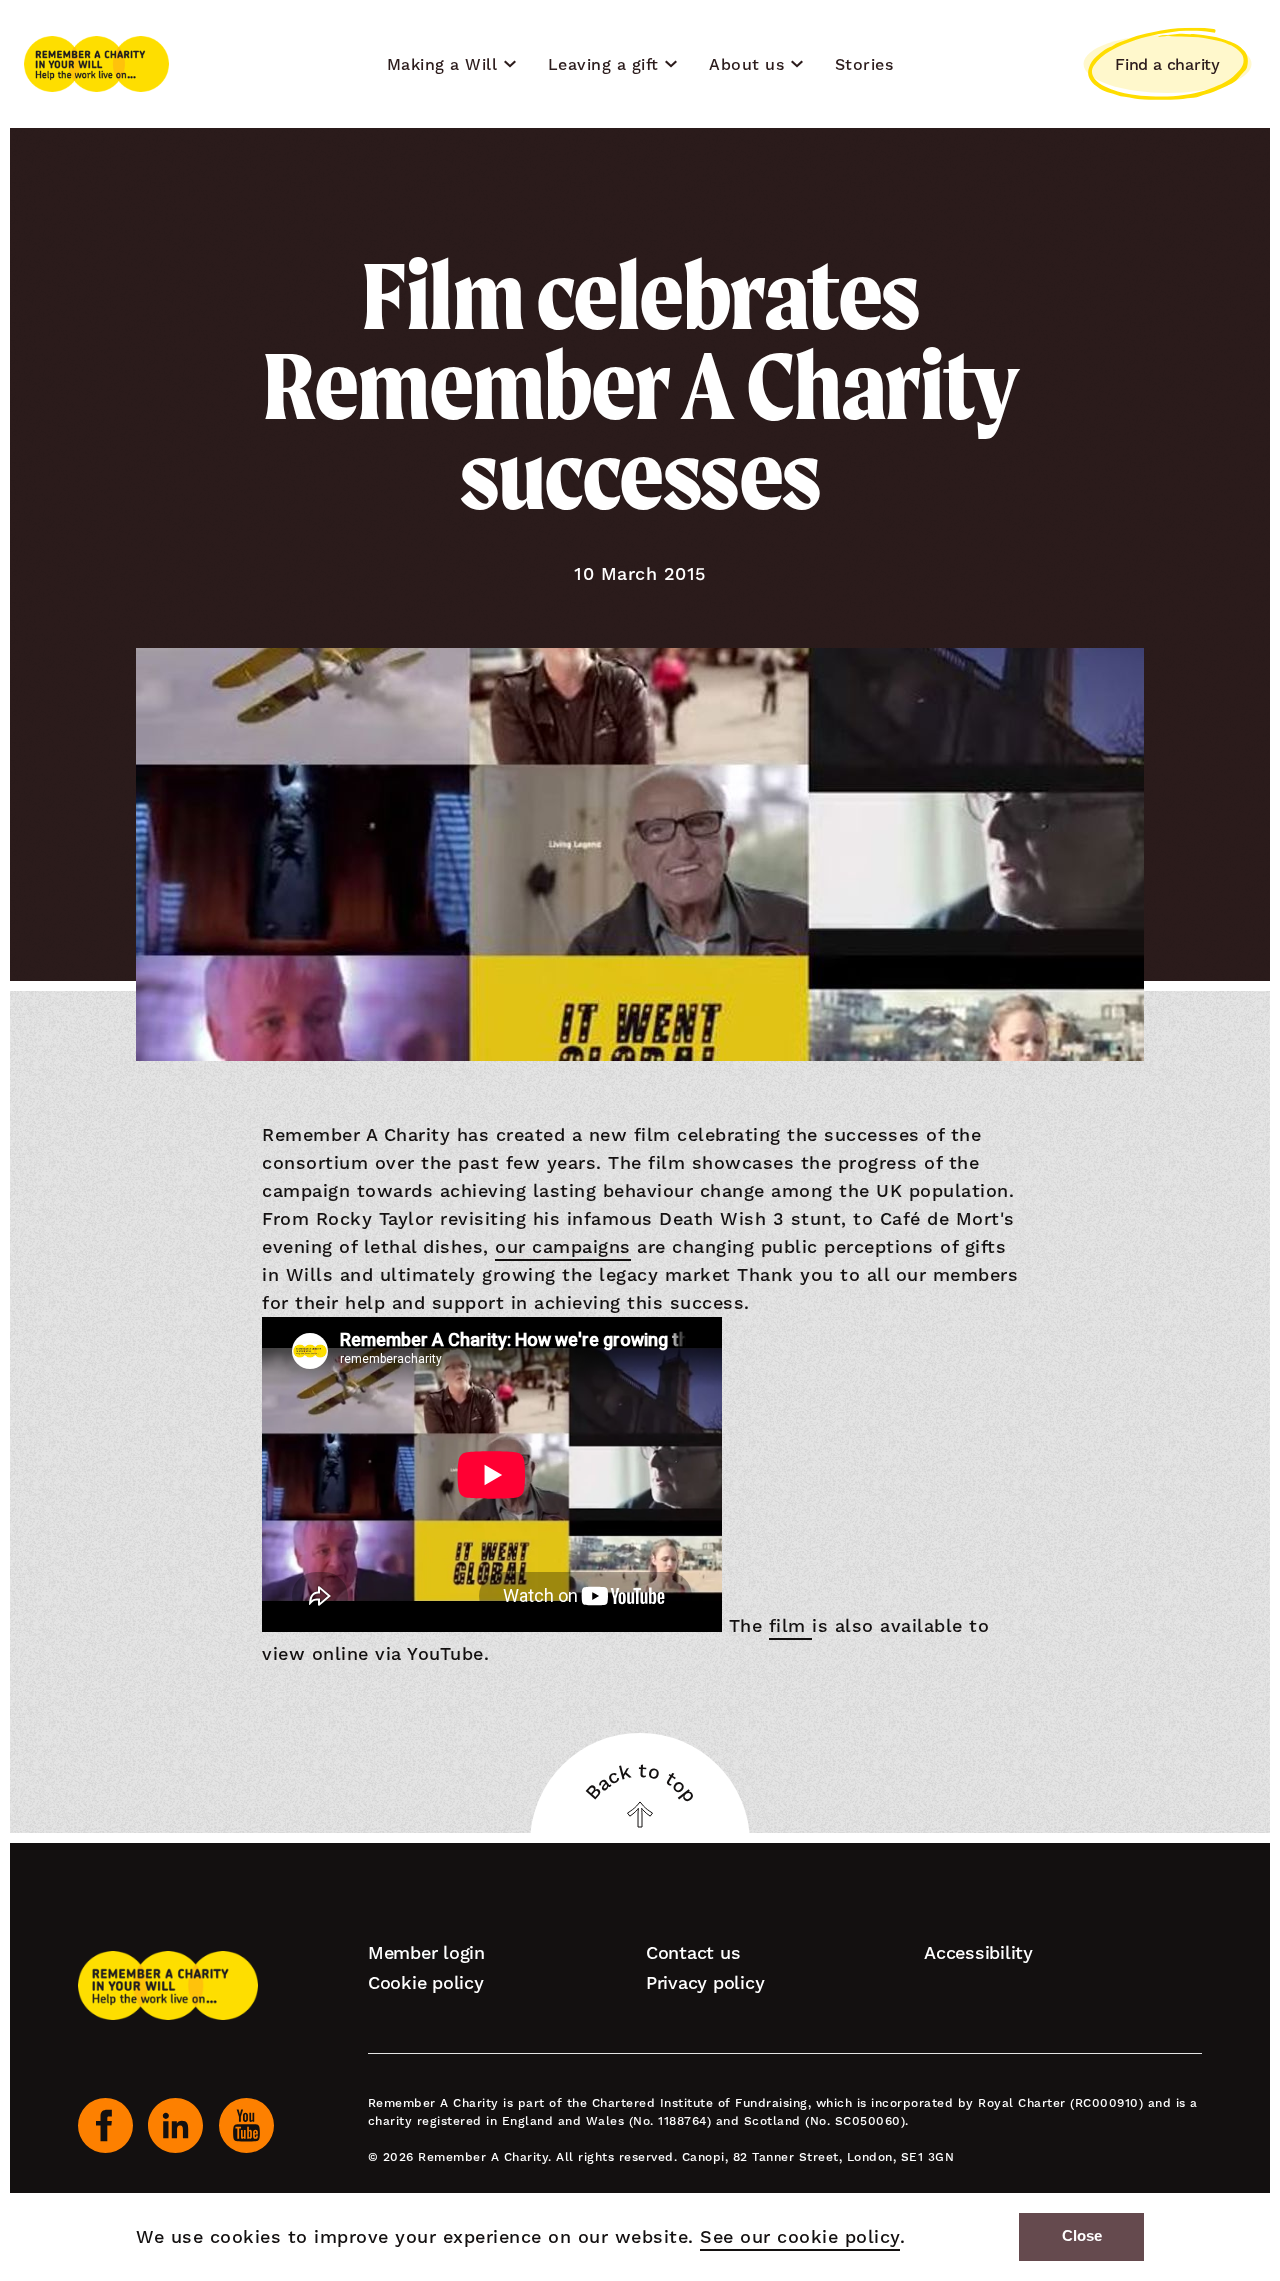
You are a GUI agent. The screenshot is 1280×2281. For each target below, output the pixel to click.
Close (1082, 2236)
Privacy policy (705, 1982)
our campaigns (563, 1246)
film (791, 1625)
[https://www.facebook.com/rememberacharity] (105, 2125)
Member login (426, 1952)
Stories (864, 64)
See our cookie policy (800, 2236)
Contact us (693, 1952)
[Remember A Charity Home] (96, 64)
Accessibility (978, 1952)
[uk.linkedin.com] (175, 2125)
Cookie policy (426, 1982)
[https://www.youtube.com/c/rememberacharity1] (246, 2125)
